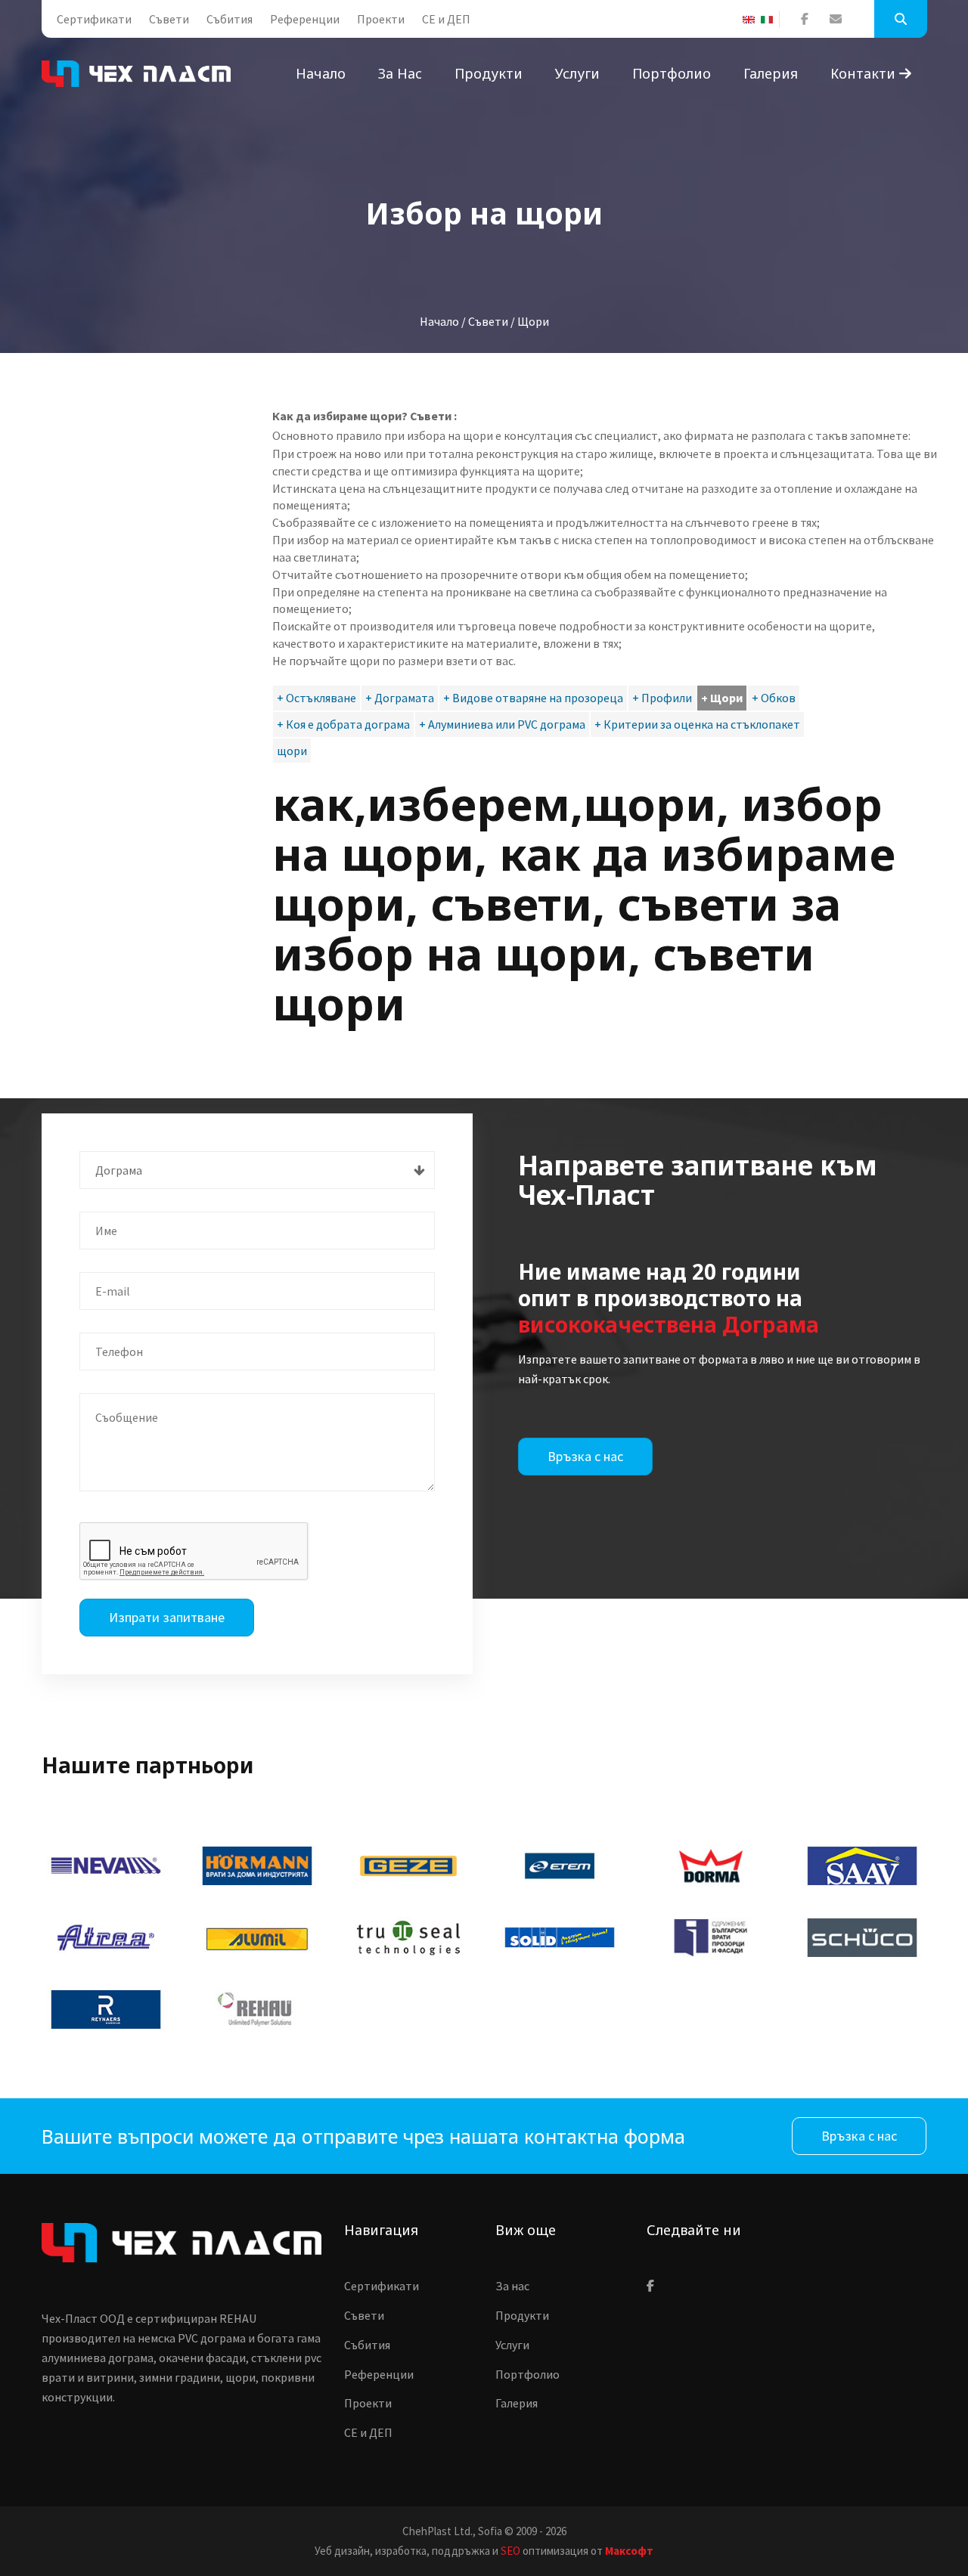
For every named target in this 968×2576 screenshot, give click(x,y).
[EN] (752, 20)
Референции (305, 19)
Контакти (865, 73)
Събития (230, 19)
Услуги (577, 73)
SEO (510, 2551)
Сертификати (94, 19)
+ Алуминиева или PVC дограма (502, 724)
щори (292, 751)
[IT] (770, 20)
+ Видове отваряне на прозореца (533, 698)
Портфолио (672, 73)
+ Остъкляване (316, 698)
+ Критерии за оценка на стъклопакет (697, 724)
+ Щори (722, 698)
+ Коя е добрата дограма (343, 724)
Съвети (169, 19)
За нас (400, 73)
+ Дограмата (400, 698)
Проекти (381, 19)
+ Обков (774, 698)
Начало (321, 73)
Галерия (771, 73)
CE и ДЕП (446, 19)
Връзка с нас (585, 1456)
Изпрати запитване (167, 1617)
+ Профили (662, 698)
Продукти (489, 73)
